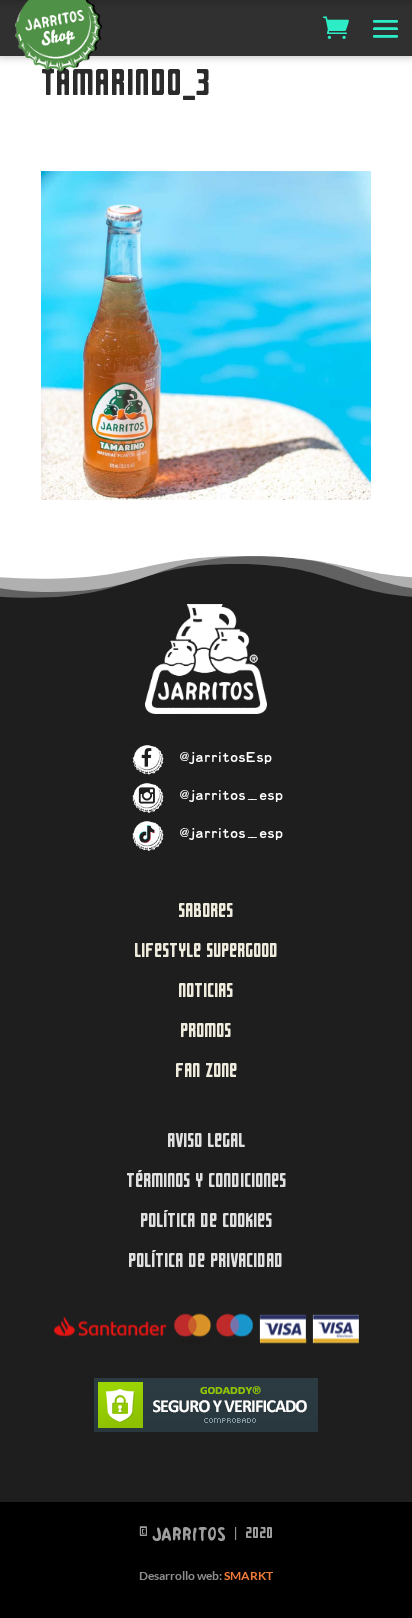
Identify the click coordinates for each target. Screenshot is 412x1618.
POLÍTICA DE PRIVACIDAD (205, 1260)
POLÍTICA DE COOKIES (206, 1220)
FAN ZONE (206, 1070)
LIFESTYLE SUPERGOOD (206, 950)
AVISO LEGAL (206, 1140)
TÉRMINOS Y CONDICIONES (206, 1180)
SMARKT (248, 1575)
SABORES (205, 910)
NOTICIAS (205, 990)
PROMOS (205, 1030)
